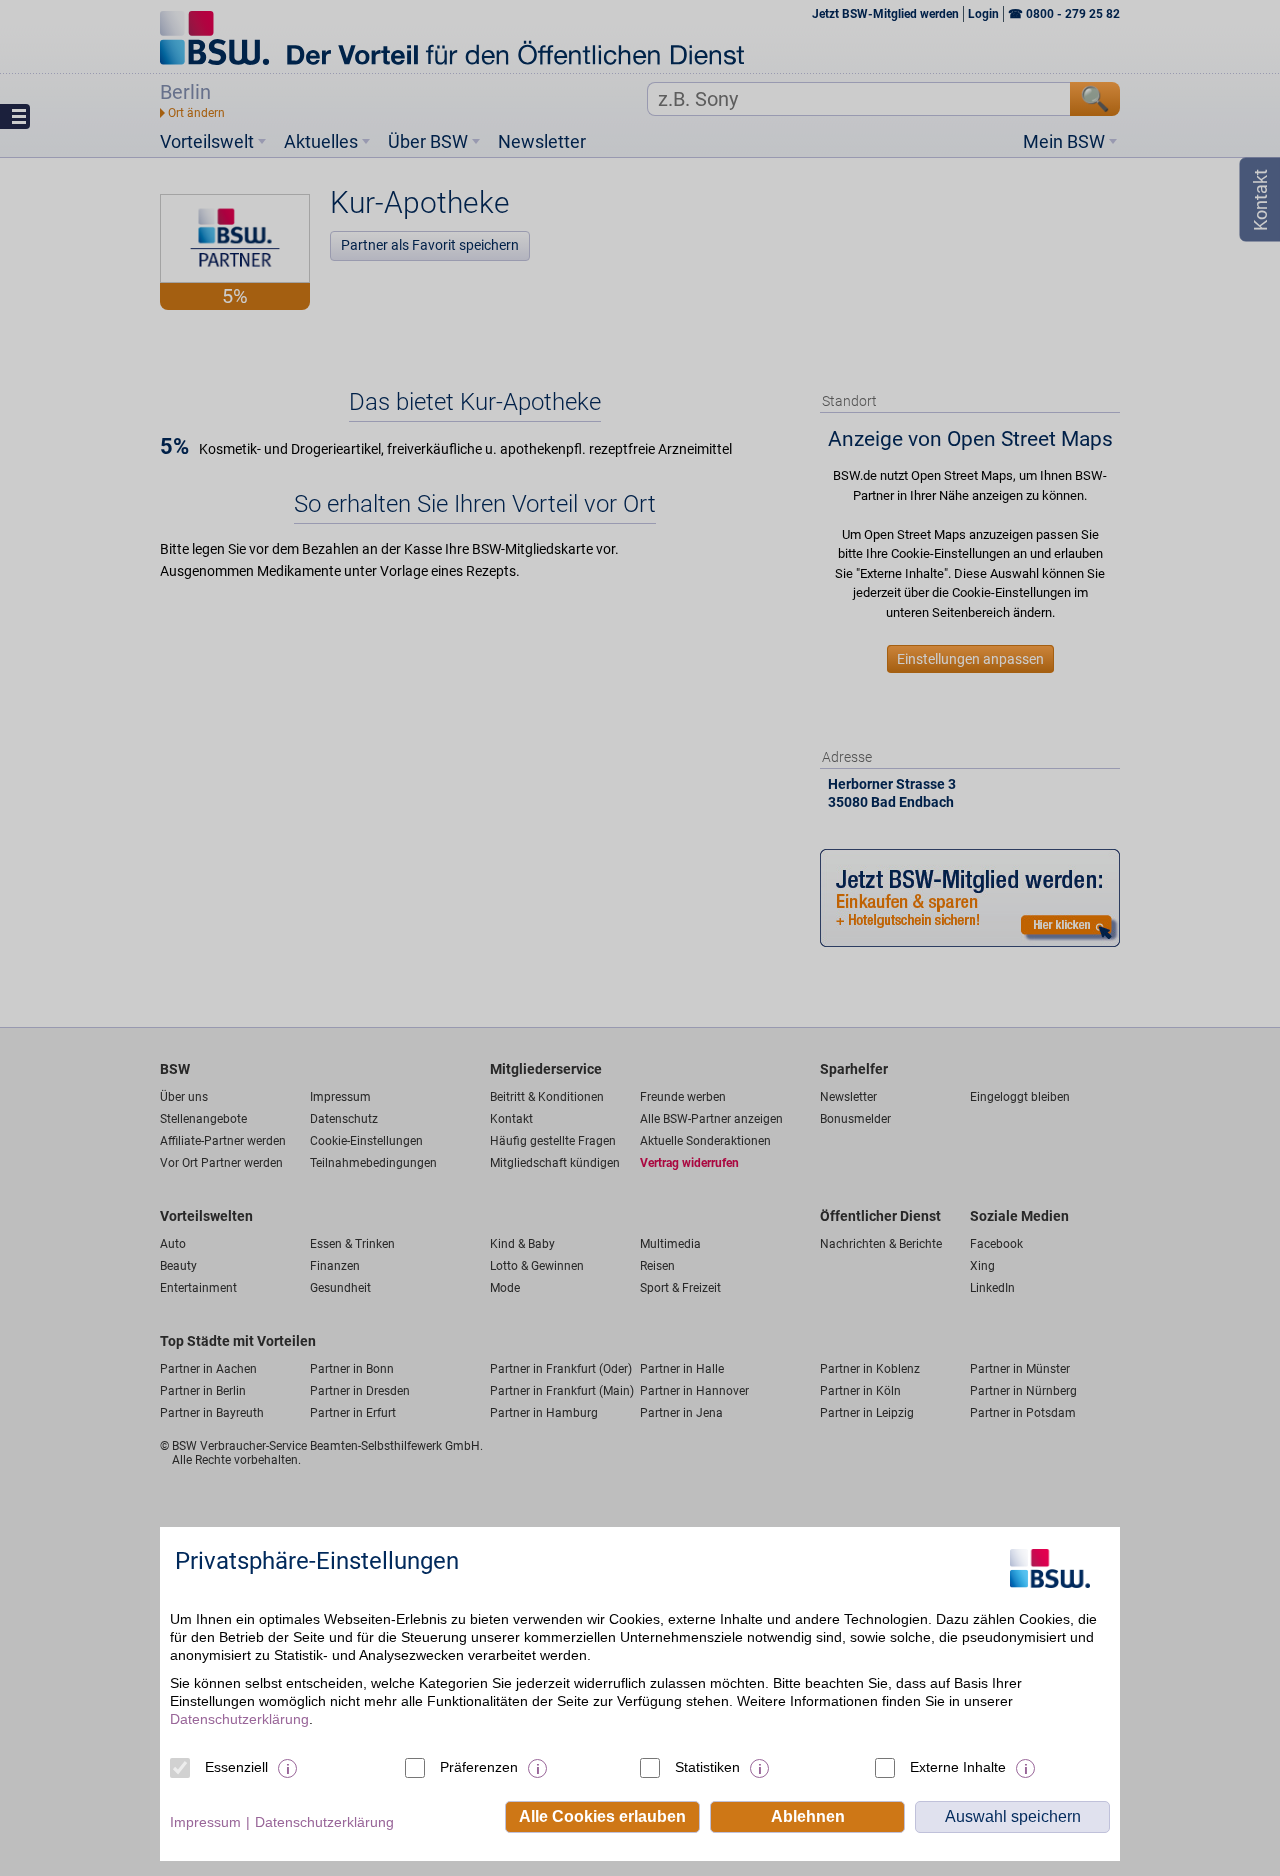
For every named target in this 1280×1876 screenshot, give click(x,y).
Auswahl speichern (1013, 1816)
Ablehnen (808, 1816)
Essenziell (236, 1767)
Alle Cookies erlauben (602, 1816)
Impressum (205, 1822)
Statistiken (707, 1767)
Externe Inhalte (958, 1767)
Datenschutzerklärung (239, 1719)
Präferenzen (479, 1767)
